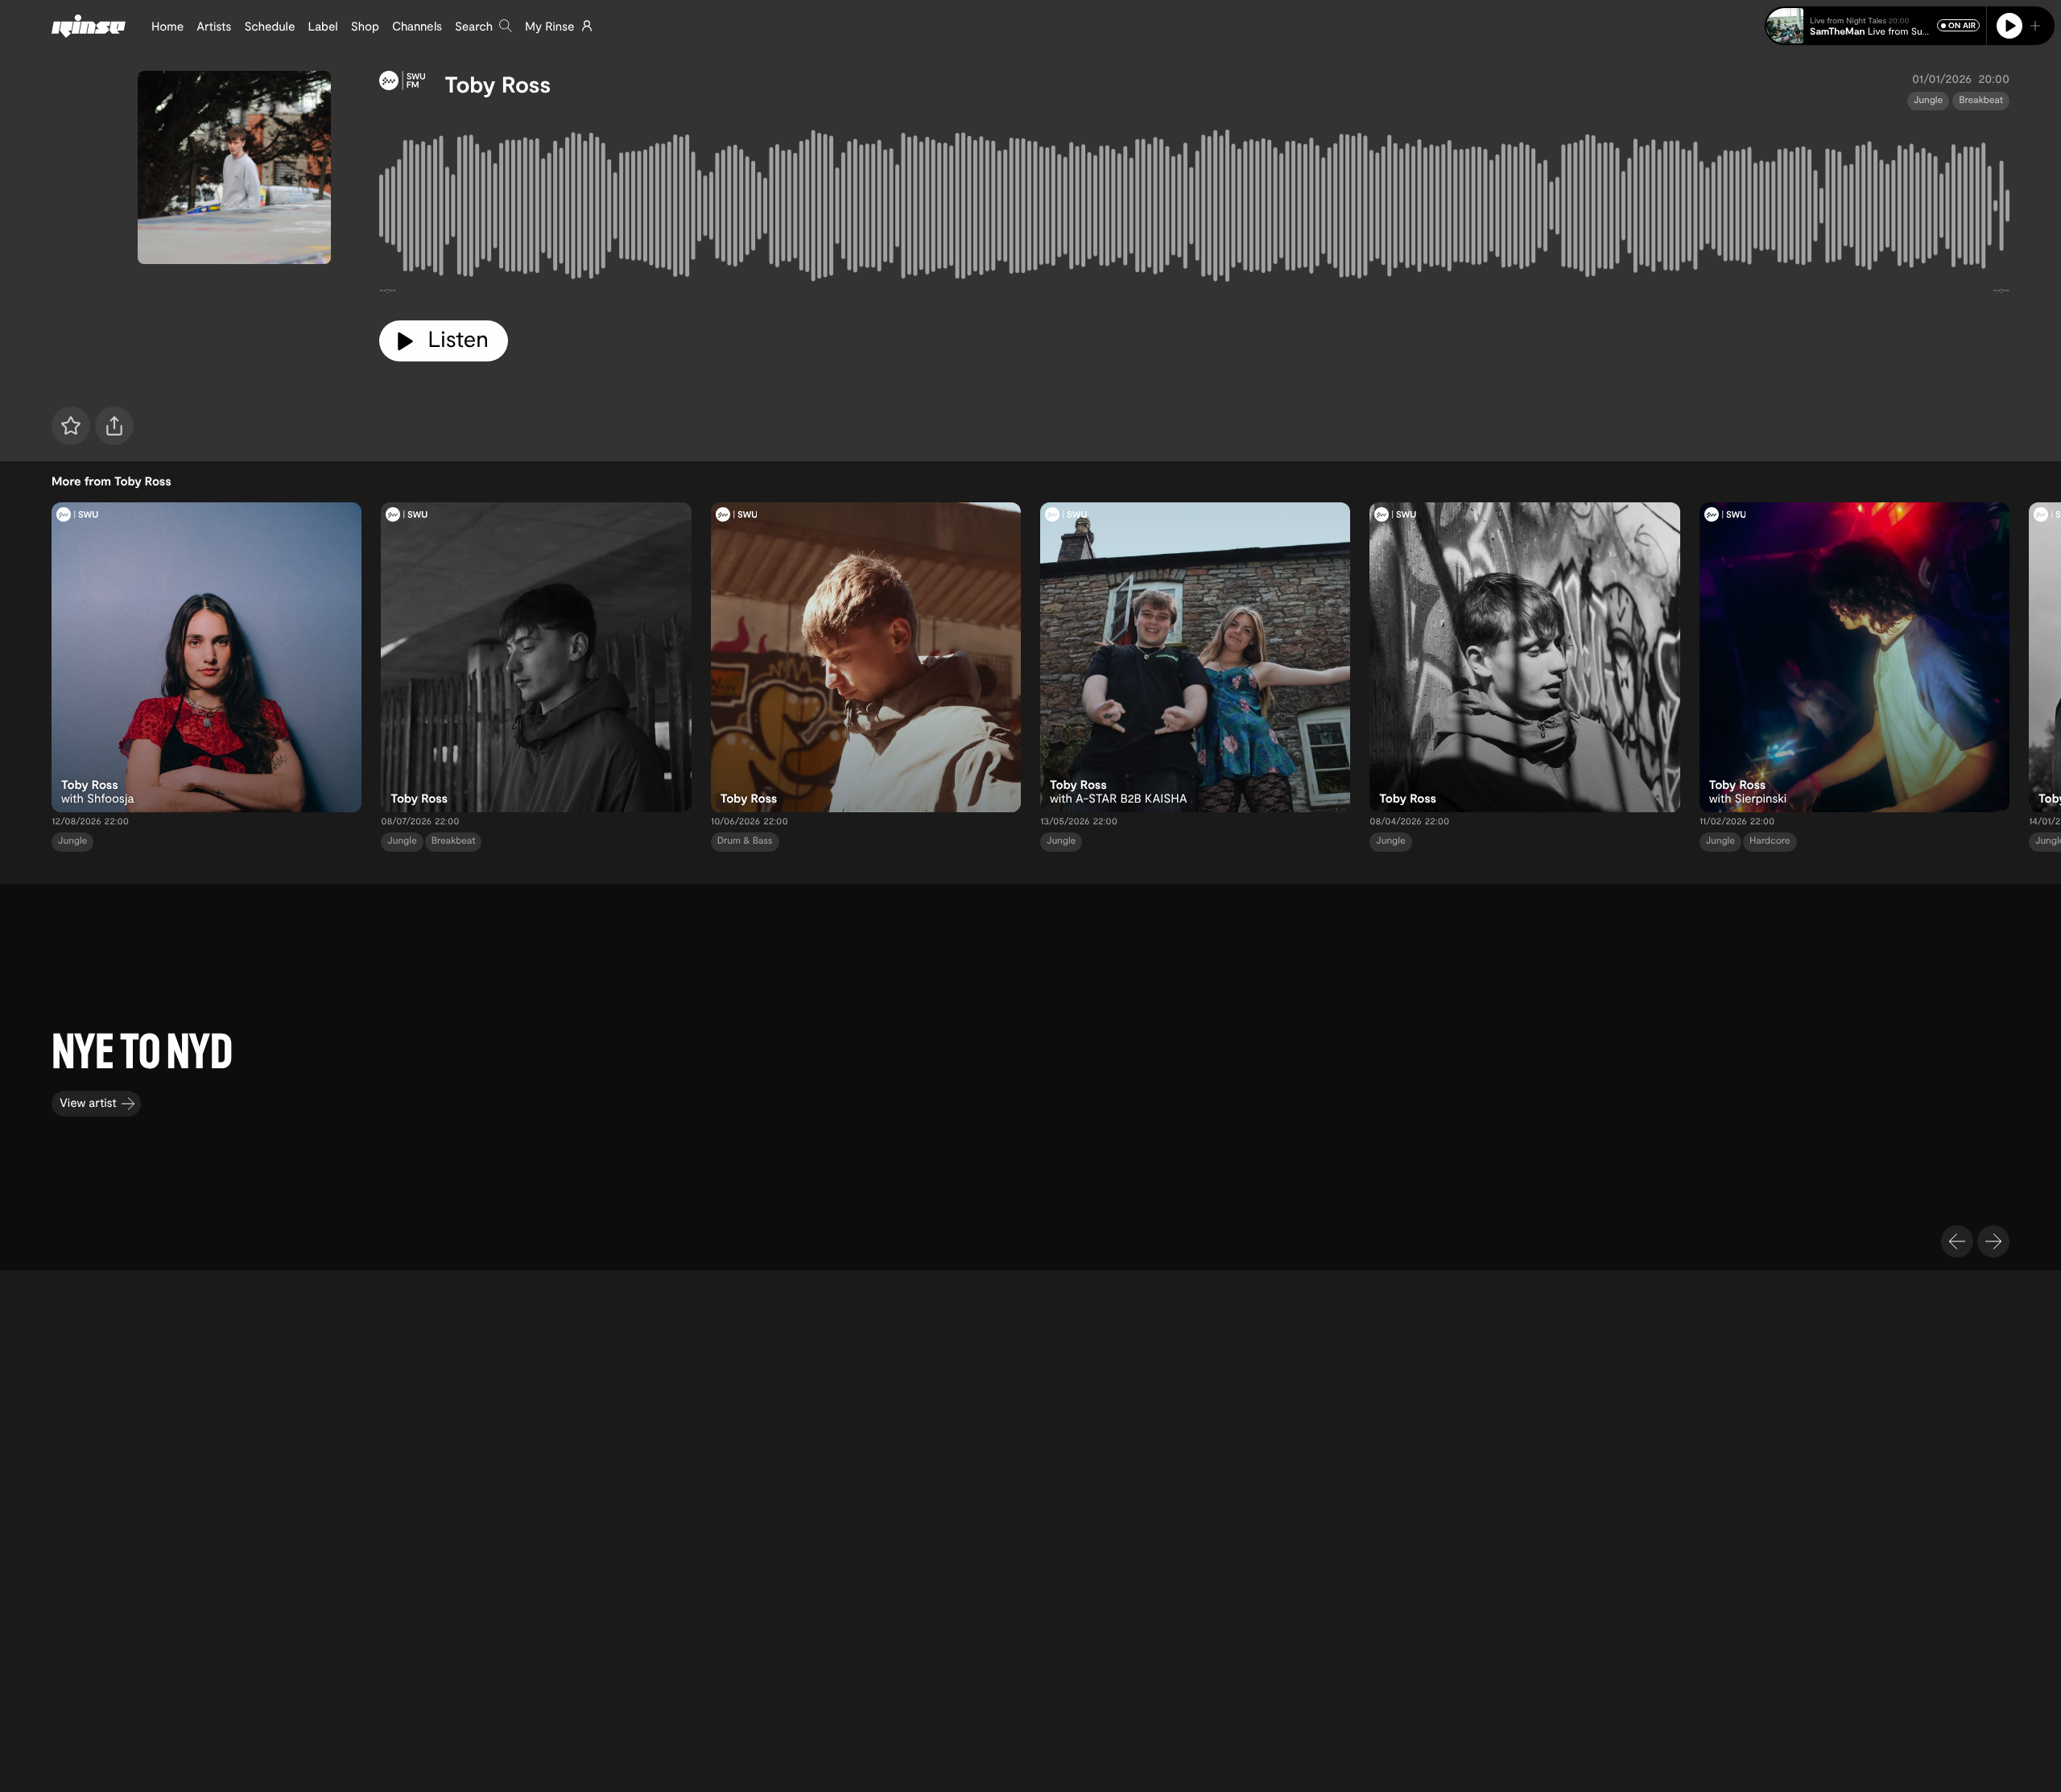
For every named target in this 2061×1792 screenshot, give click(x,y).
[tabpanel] (1194, 209)
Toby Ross (498, 84)
